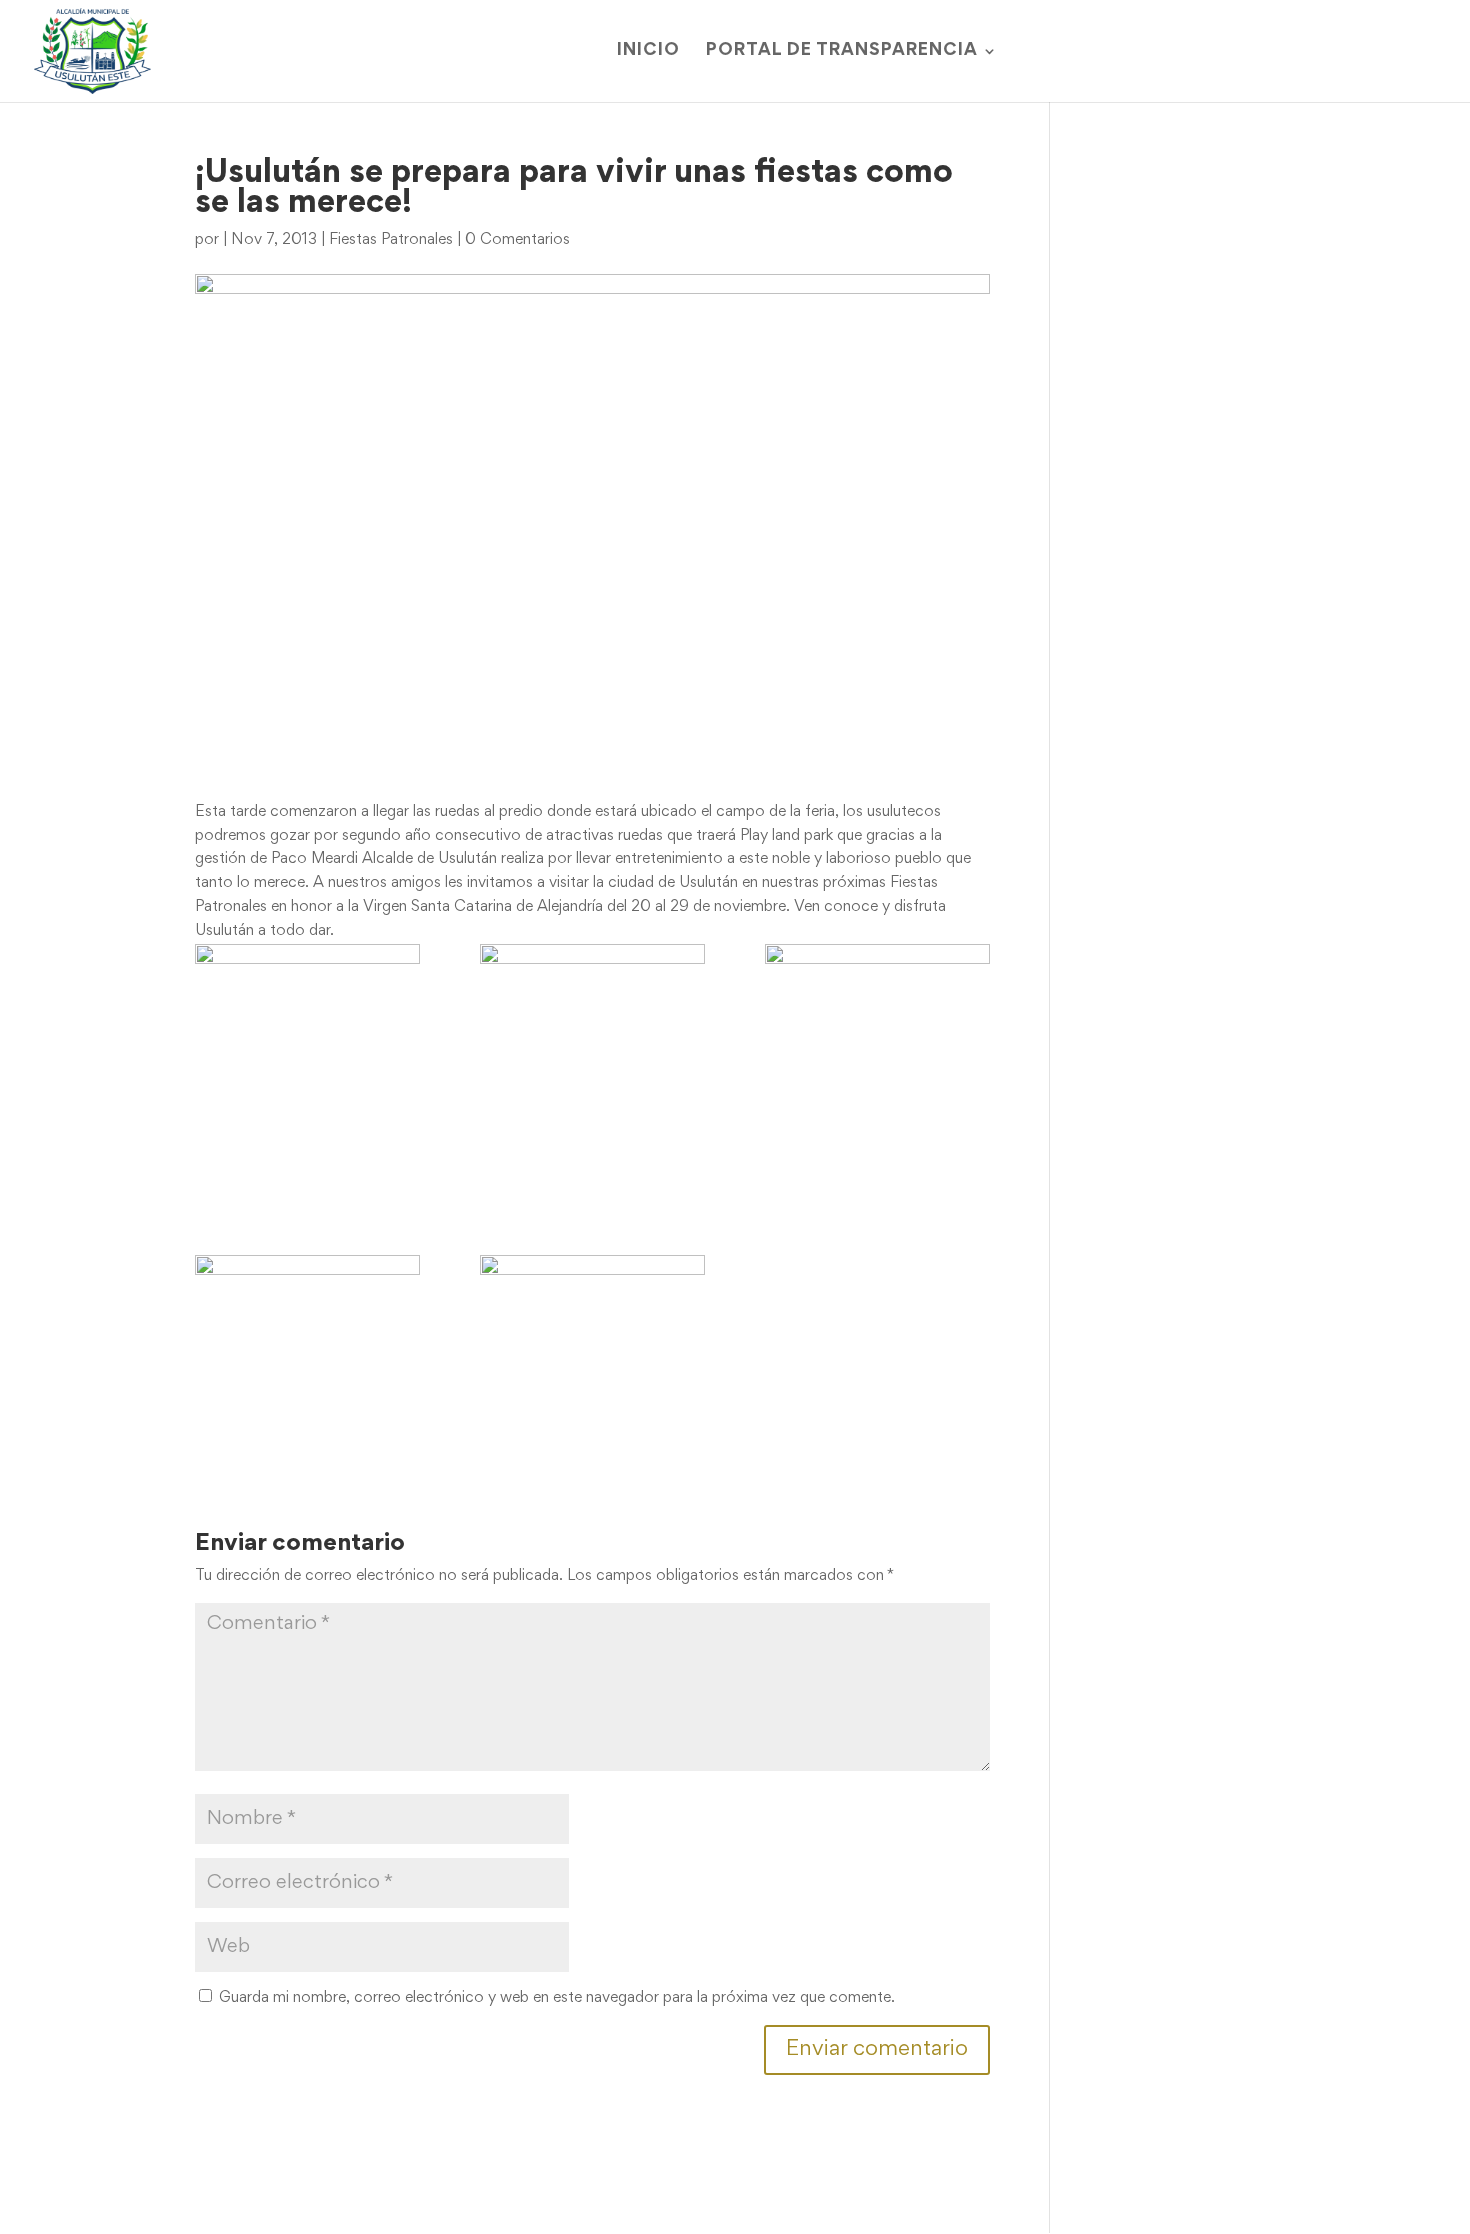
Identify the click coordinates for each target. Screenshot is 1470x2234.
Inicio (648, 51)
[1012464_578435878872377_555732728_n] (592, 1070)
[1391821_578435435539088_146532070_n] (307, 1318)
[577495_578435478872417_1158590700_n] (307, 1007)
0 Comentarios (517, 240)
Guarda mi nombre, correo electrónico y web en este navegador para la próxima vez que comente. (557, 1998)
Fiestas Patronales (391, 240)
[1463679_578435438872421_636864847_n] (592, 1318)
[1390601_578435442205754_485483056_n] (877, 1007)
